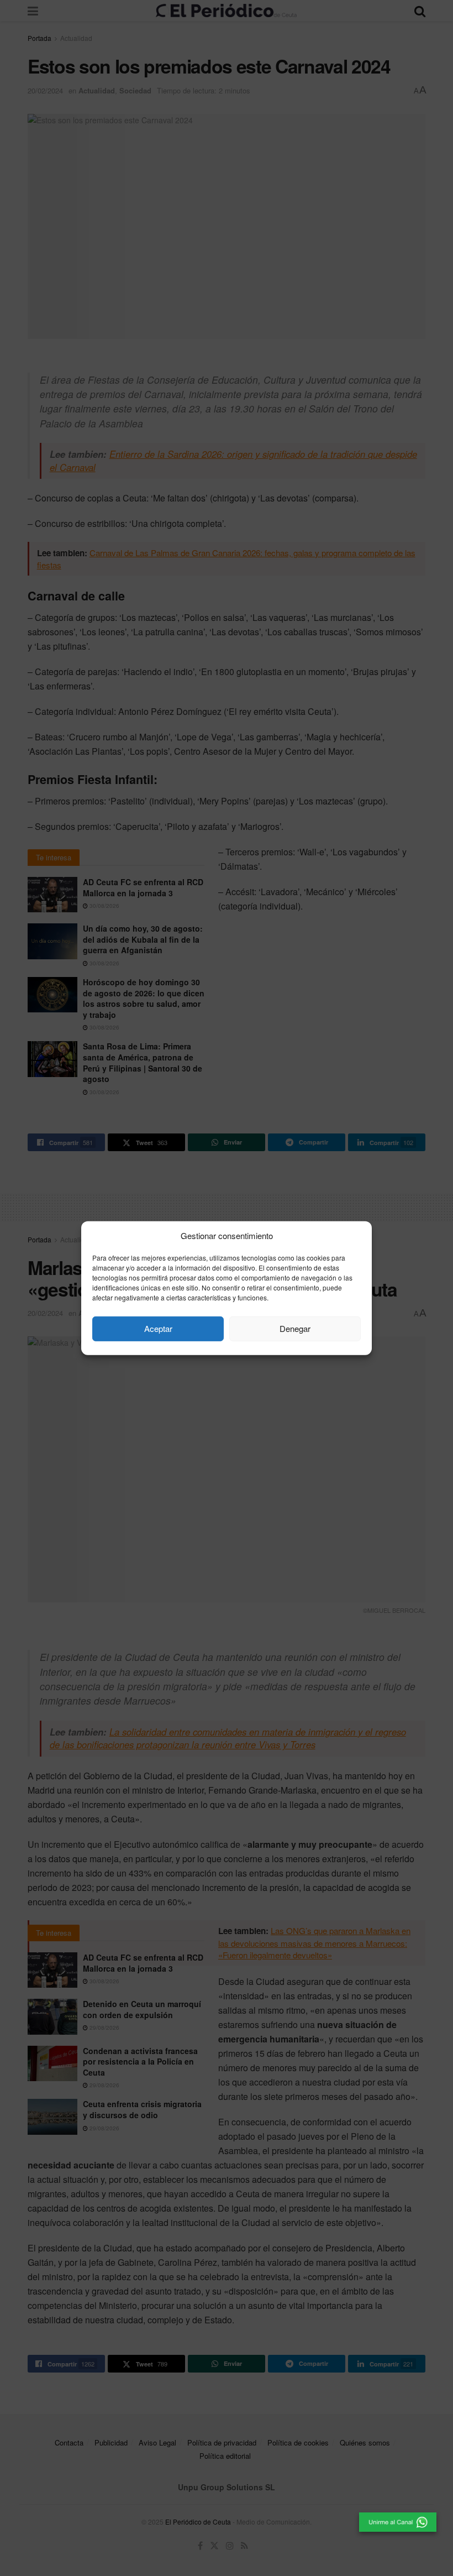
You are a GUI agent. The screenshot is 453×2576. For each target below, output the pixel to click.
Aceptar (158, 1328)
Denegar (295, 1328)
